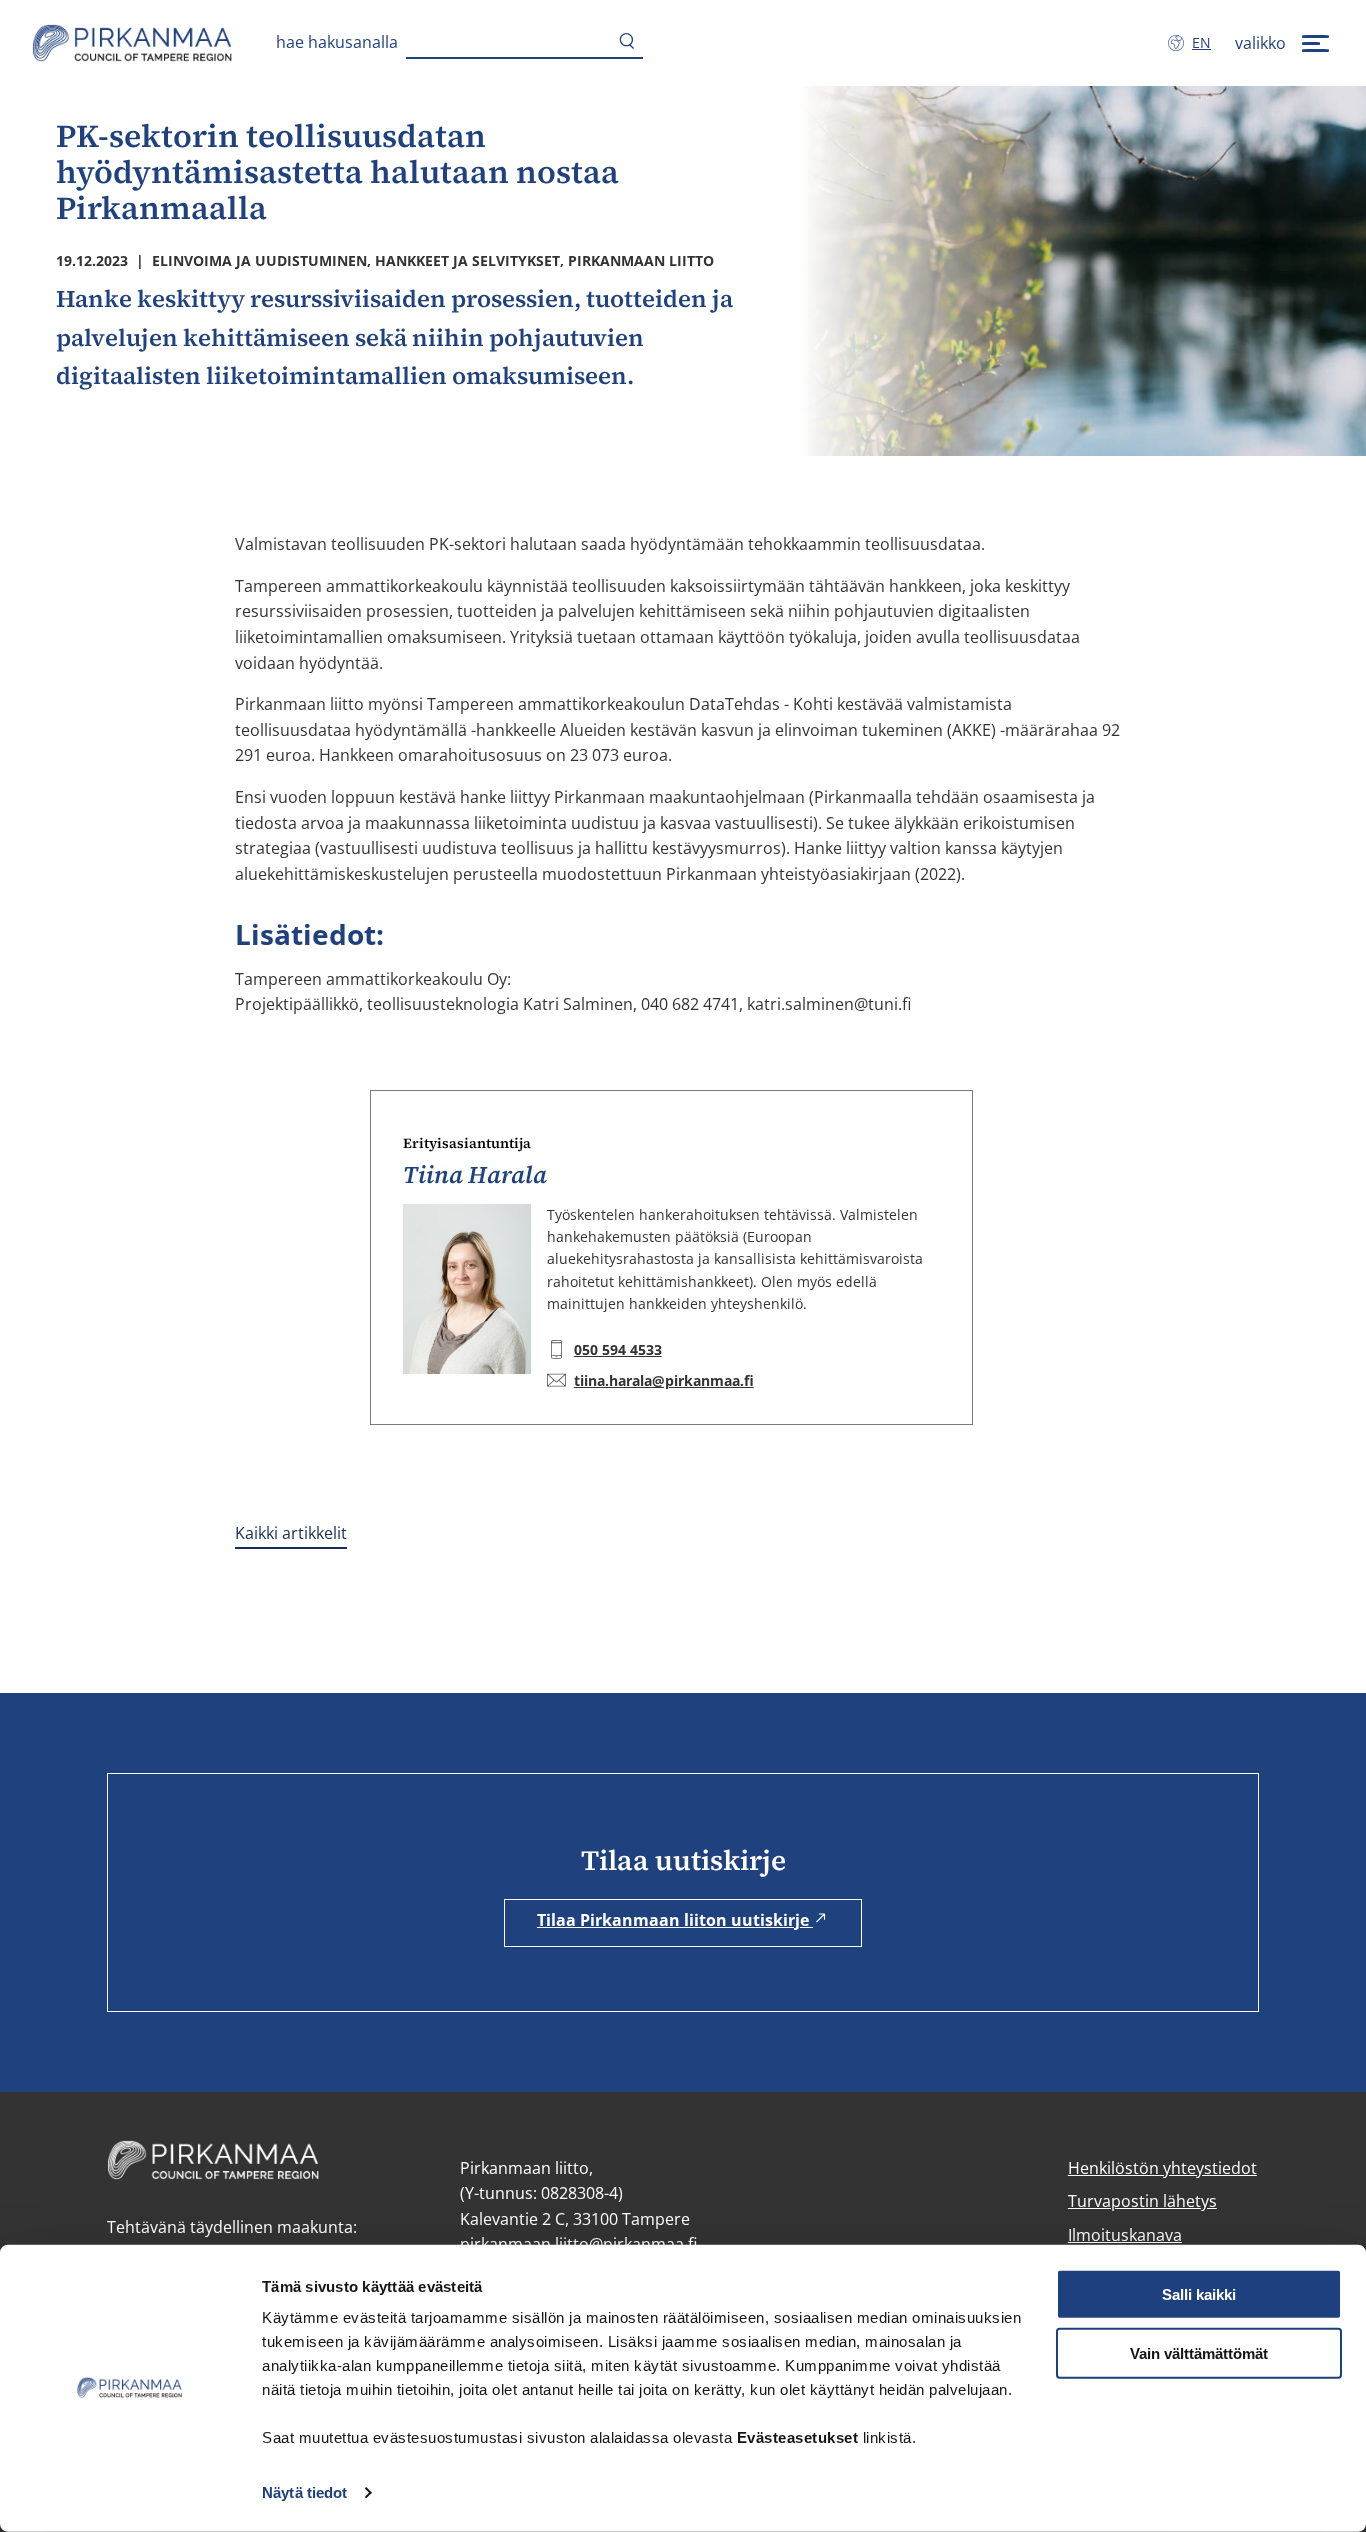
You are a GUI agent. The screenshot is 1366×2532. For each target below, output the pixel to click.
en (1205, 42)
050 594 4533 (618, 1349)
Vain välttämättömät (1199, 2353)
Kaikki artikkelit (291, 1533)
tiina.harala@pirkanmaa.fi (664, 1380)
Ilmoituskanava (1125, 2235)
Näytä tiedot (304, 2492)
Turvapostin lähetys (1142, 2201)
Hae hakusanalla (337, 42)
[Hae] (627, 43)
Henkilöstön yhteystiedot (1162, 2168)
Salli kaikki (1199, 2294)
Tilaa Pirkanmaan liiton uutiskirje (675, 1920)
